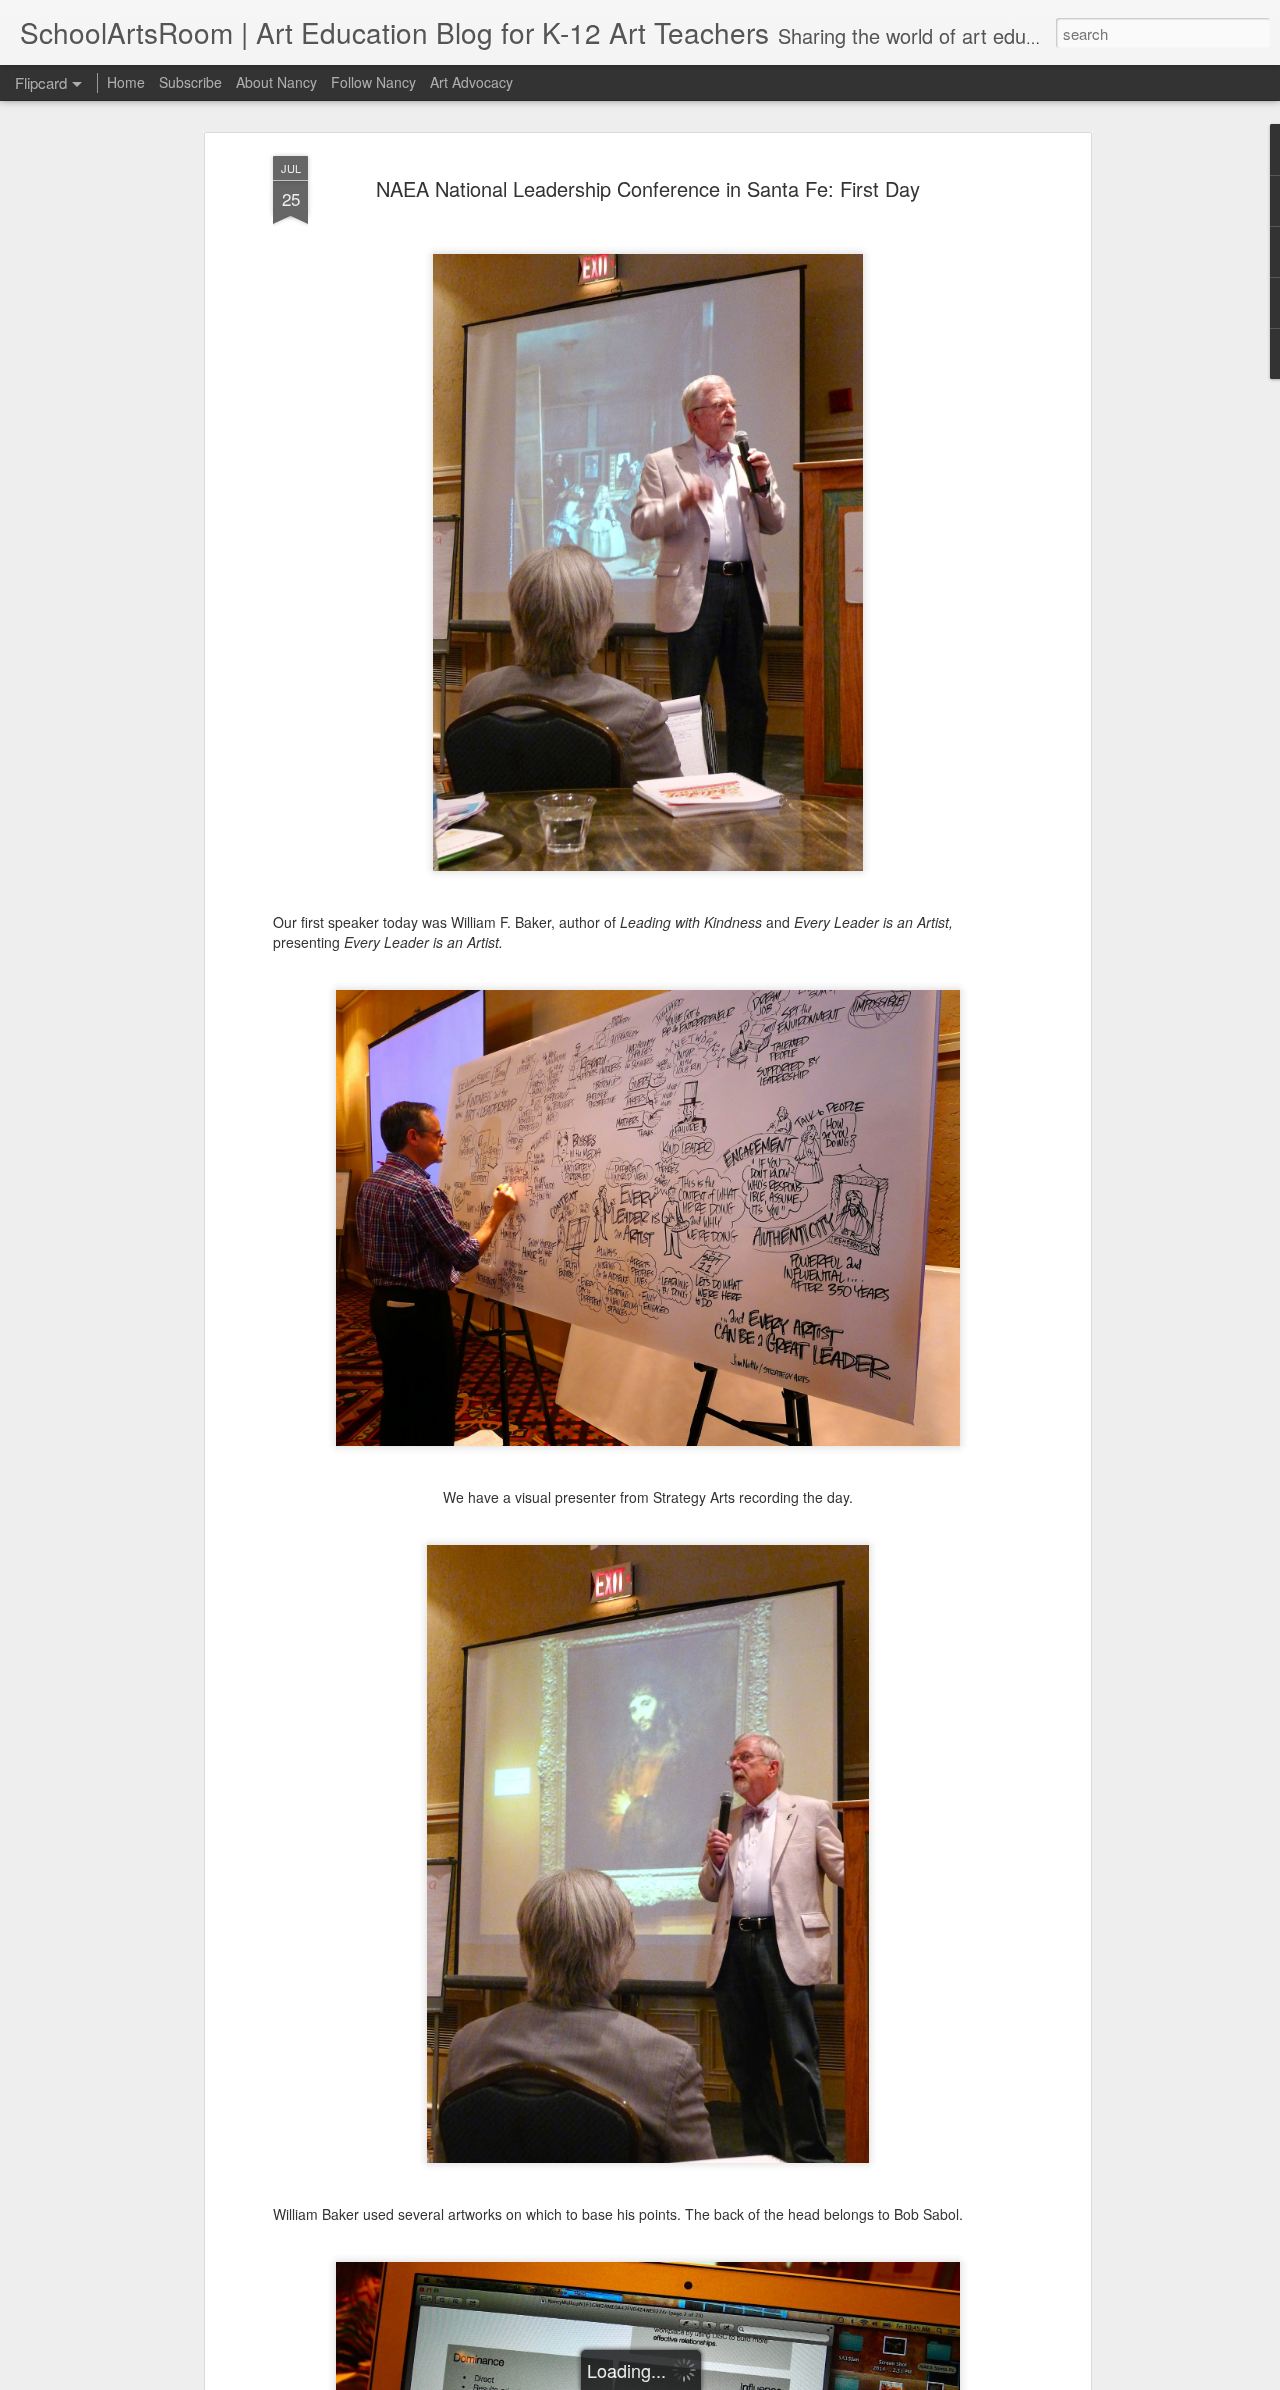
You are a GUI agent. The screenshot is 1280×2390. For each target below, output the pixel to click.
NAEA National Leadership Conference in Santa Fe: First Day (648, 188)
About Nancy (276, 82)
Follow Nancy (373, 82)
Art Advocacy (471, 82)
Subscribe (190, 82)
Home (126, 82)
